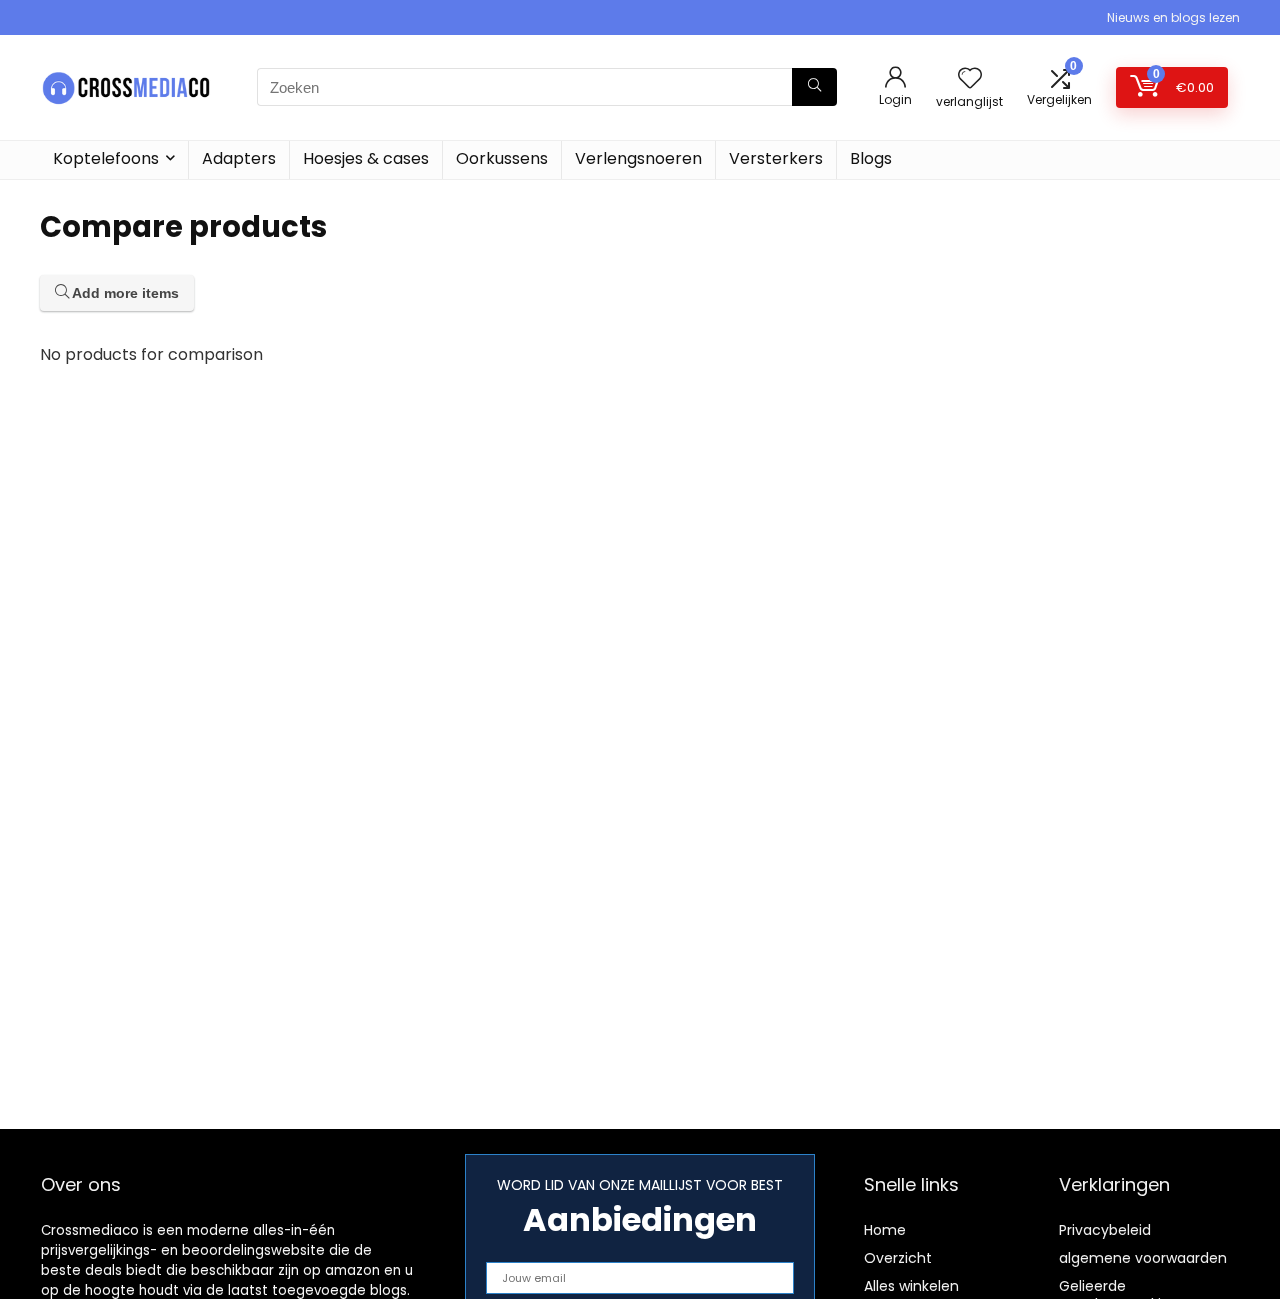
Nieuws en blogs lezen (1173, 17)
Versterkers (776, 158)
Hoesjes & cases (366, 158)
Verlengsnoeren (638, 158)
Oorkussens (502, 158)
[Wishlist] (970, 79)
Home (885, 1230)
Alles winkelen (911, 1286)
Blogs (871, 158)
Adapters (239, 158)
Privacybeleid (1105, 1230)
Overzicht (898, 1258)
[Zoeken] (814, 87)
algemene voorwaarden (1143, 1258)
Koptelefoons (106, 158)
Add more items (124, 293)
